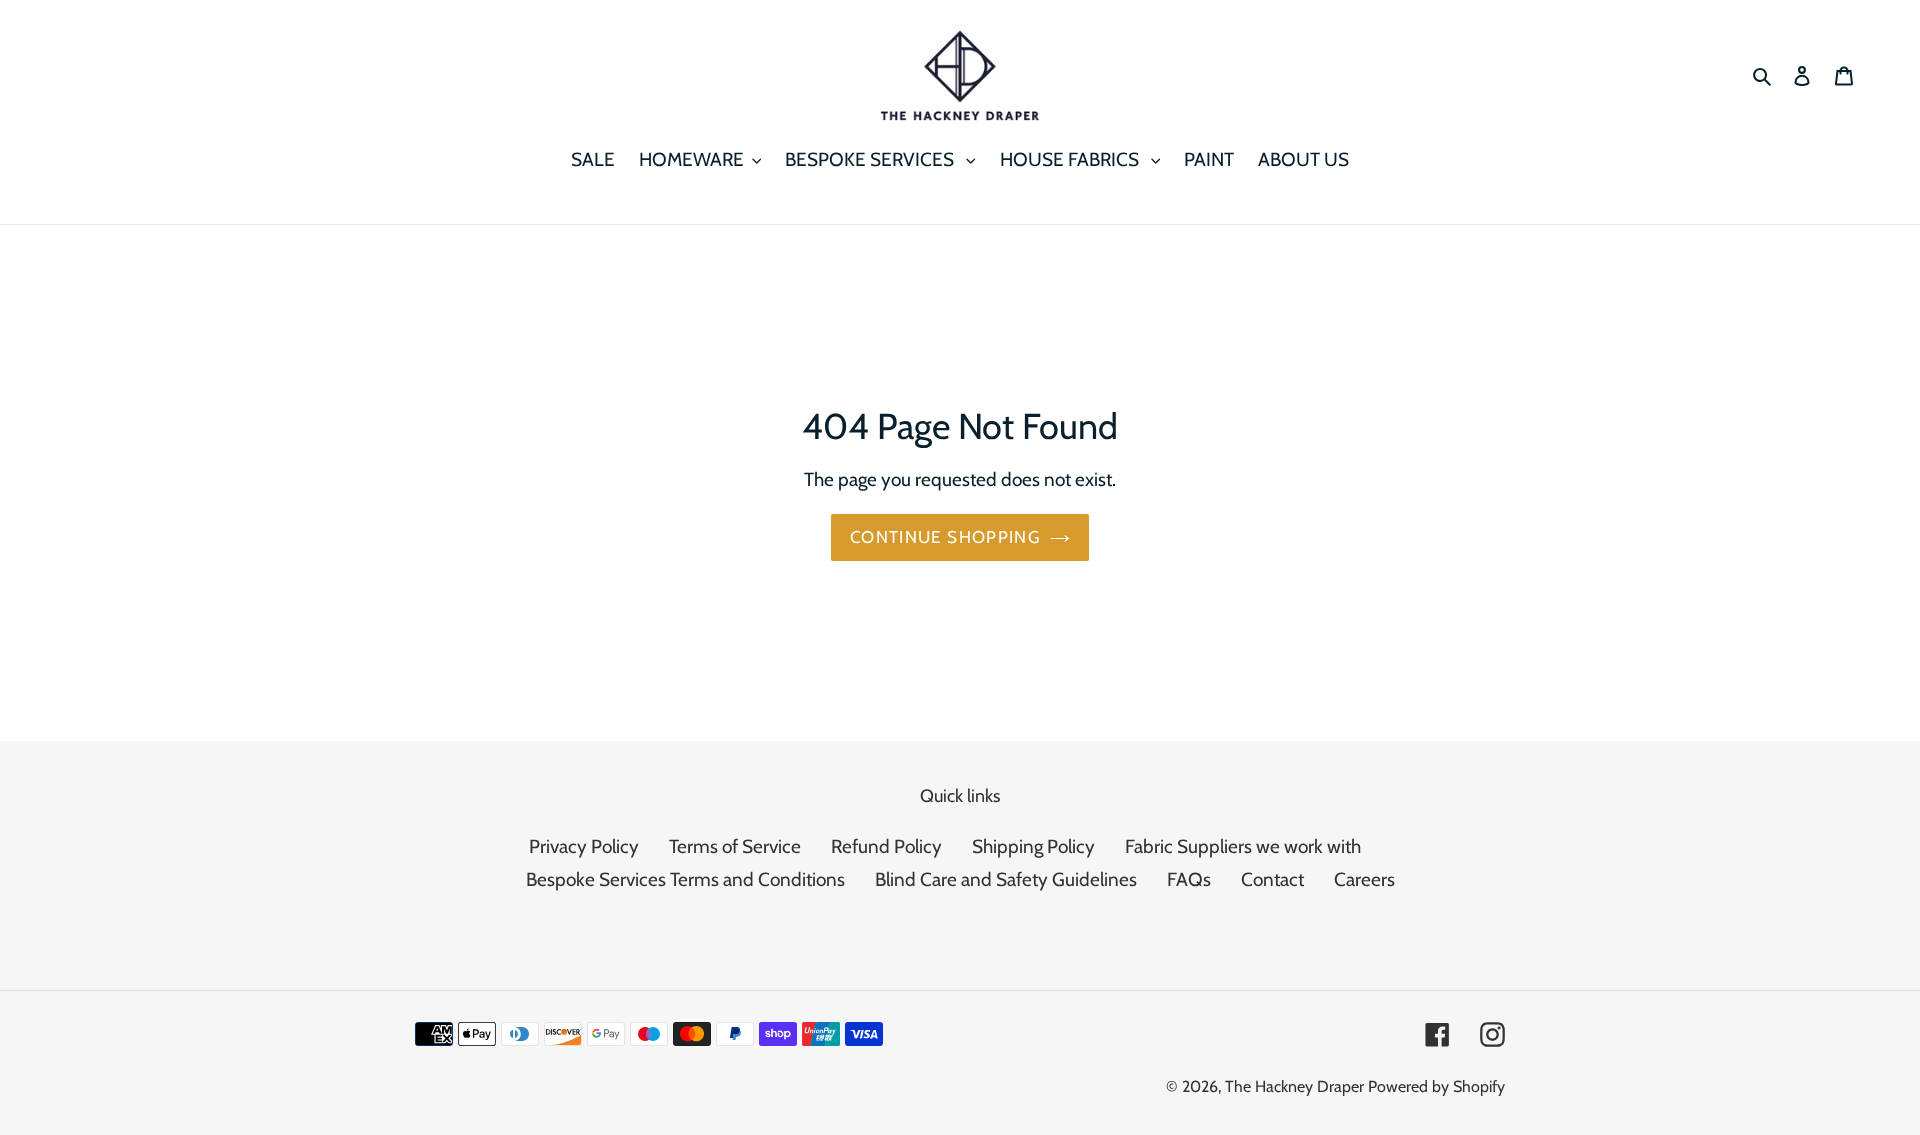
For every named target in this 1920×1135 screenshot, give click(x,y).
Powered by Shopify (1436, 1086)
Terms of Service (735, 846)
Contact (1272, 879)
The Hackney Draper (1294, 1086)
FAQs (1189, 879)
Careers (1364, 879)
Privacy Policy (584, 846)
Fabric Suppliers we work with (1243, 846)
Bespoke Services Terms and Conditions (685, 879)
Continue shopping (945, 537)
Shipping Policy (1033, 846)
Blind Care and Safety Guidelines (1006, 879)
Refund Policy (886, 846)
